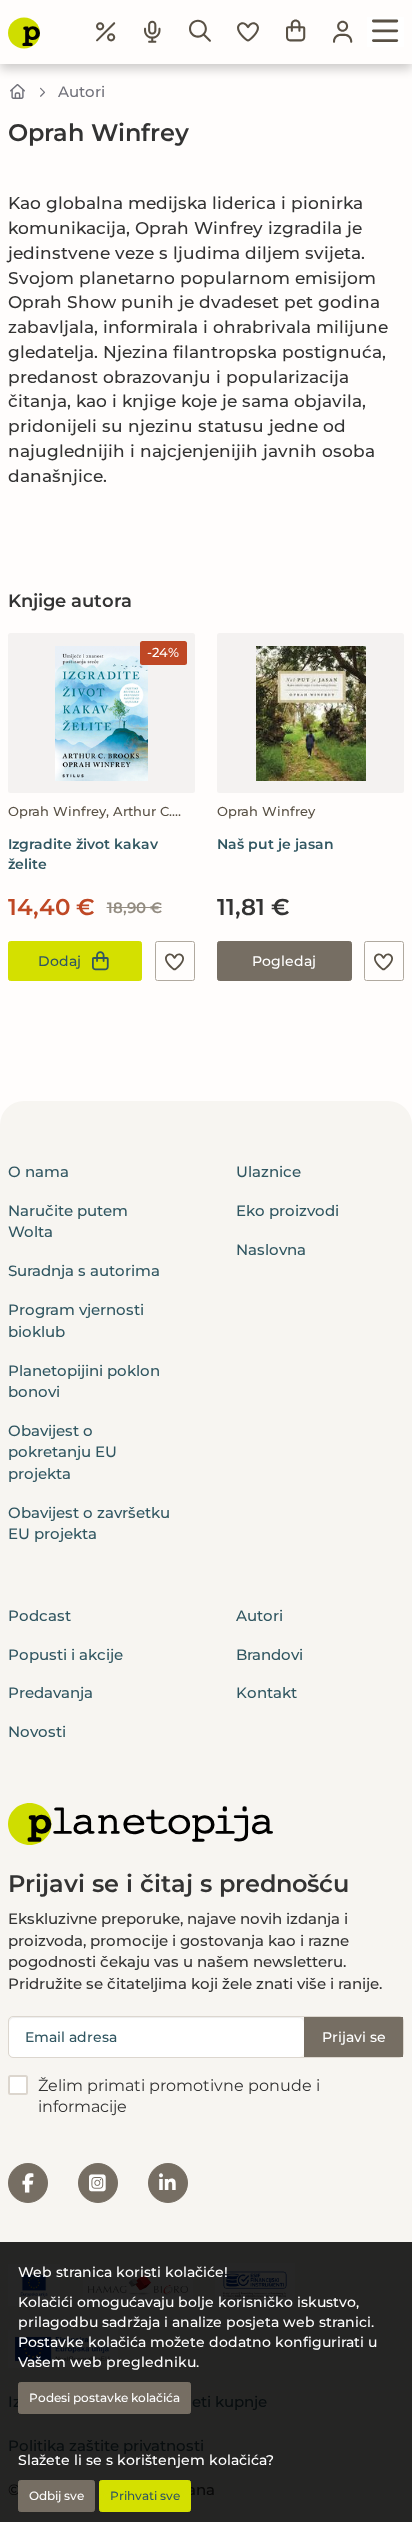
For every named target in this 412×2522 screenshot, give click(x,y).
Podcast (39, 1615)
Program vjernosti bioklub (76, 1320)
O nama (38, 1171)
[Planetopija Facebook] (28, 2183)
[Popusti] (106, 32)
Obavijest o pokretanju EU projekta (62, 1452)
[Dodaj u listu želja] (175, 961)
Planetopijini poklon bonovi (84, 1381)
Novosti (37, 1731)
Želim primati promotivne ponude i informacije (179, 2096)
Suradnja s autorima (84, 1270)
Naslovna (271, 1249)
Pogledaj (284, 961)
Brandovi (269, 1654)
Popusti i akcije (65, 1654)
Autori (81, 91)
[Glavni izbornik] (385, 32)
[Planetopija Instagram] (98, 2183)
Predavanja (50, 1692)
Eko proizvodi (287, 1210)
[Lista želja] (248, 32)
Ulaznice (268, 1171)
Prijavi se (354, 2037)
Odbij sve (56, 2495)
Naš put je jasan (275, 844)
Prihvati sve (145, 2495)
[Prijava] (343, 32)
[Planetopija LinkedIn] (168, 2183)
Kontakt (266, 1692)
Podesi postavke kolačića (104, 2397)
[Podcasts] (153, 32)
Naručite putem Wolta (68, 1221)
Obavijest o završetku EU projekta (89, 1523)
